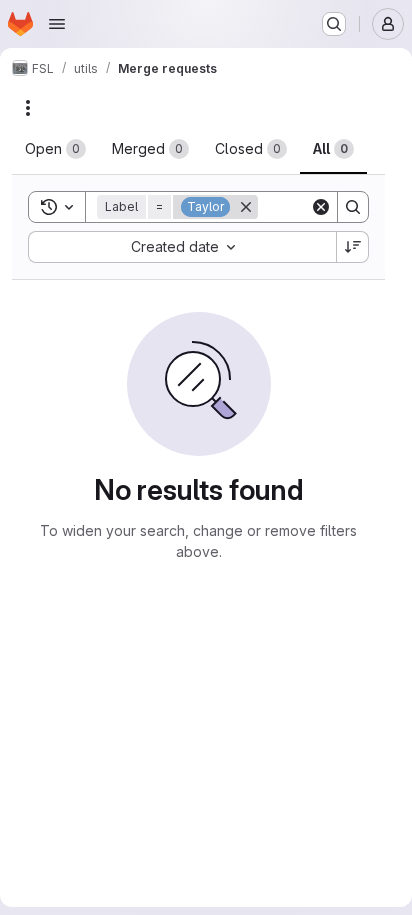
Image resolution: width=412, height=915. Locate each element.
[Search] (353, 207)
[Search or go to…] (334, 24)
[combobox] (182, 247)
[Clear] (321, 207)
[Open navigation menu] (57, 24)
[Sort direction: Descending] (353, 247)
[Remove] (246, 207)
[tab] (55, 149)
